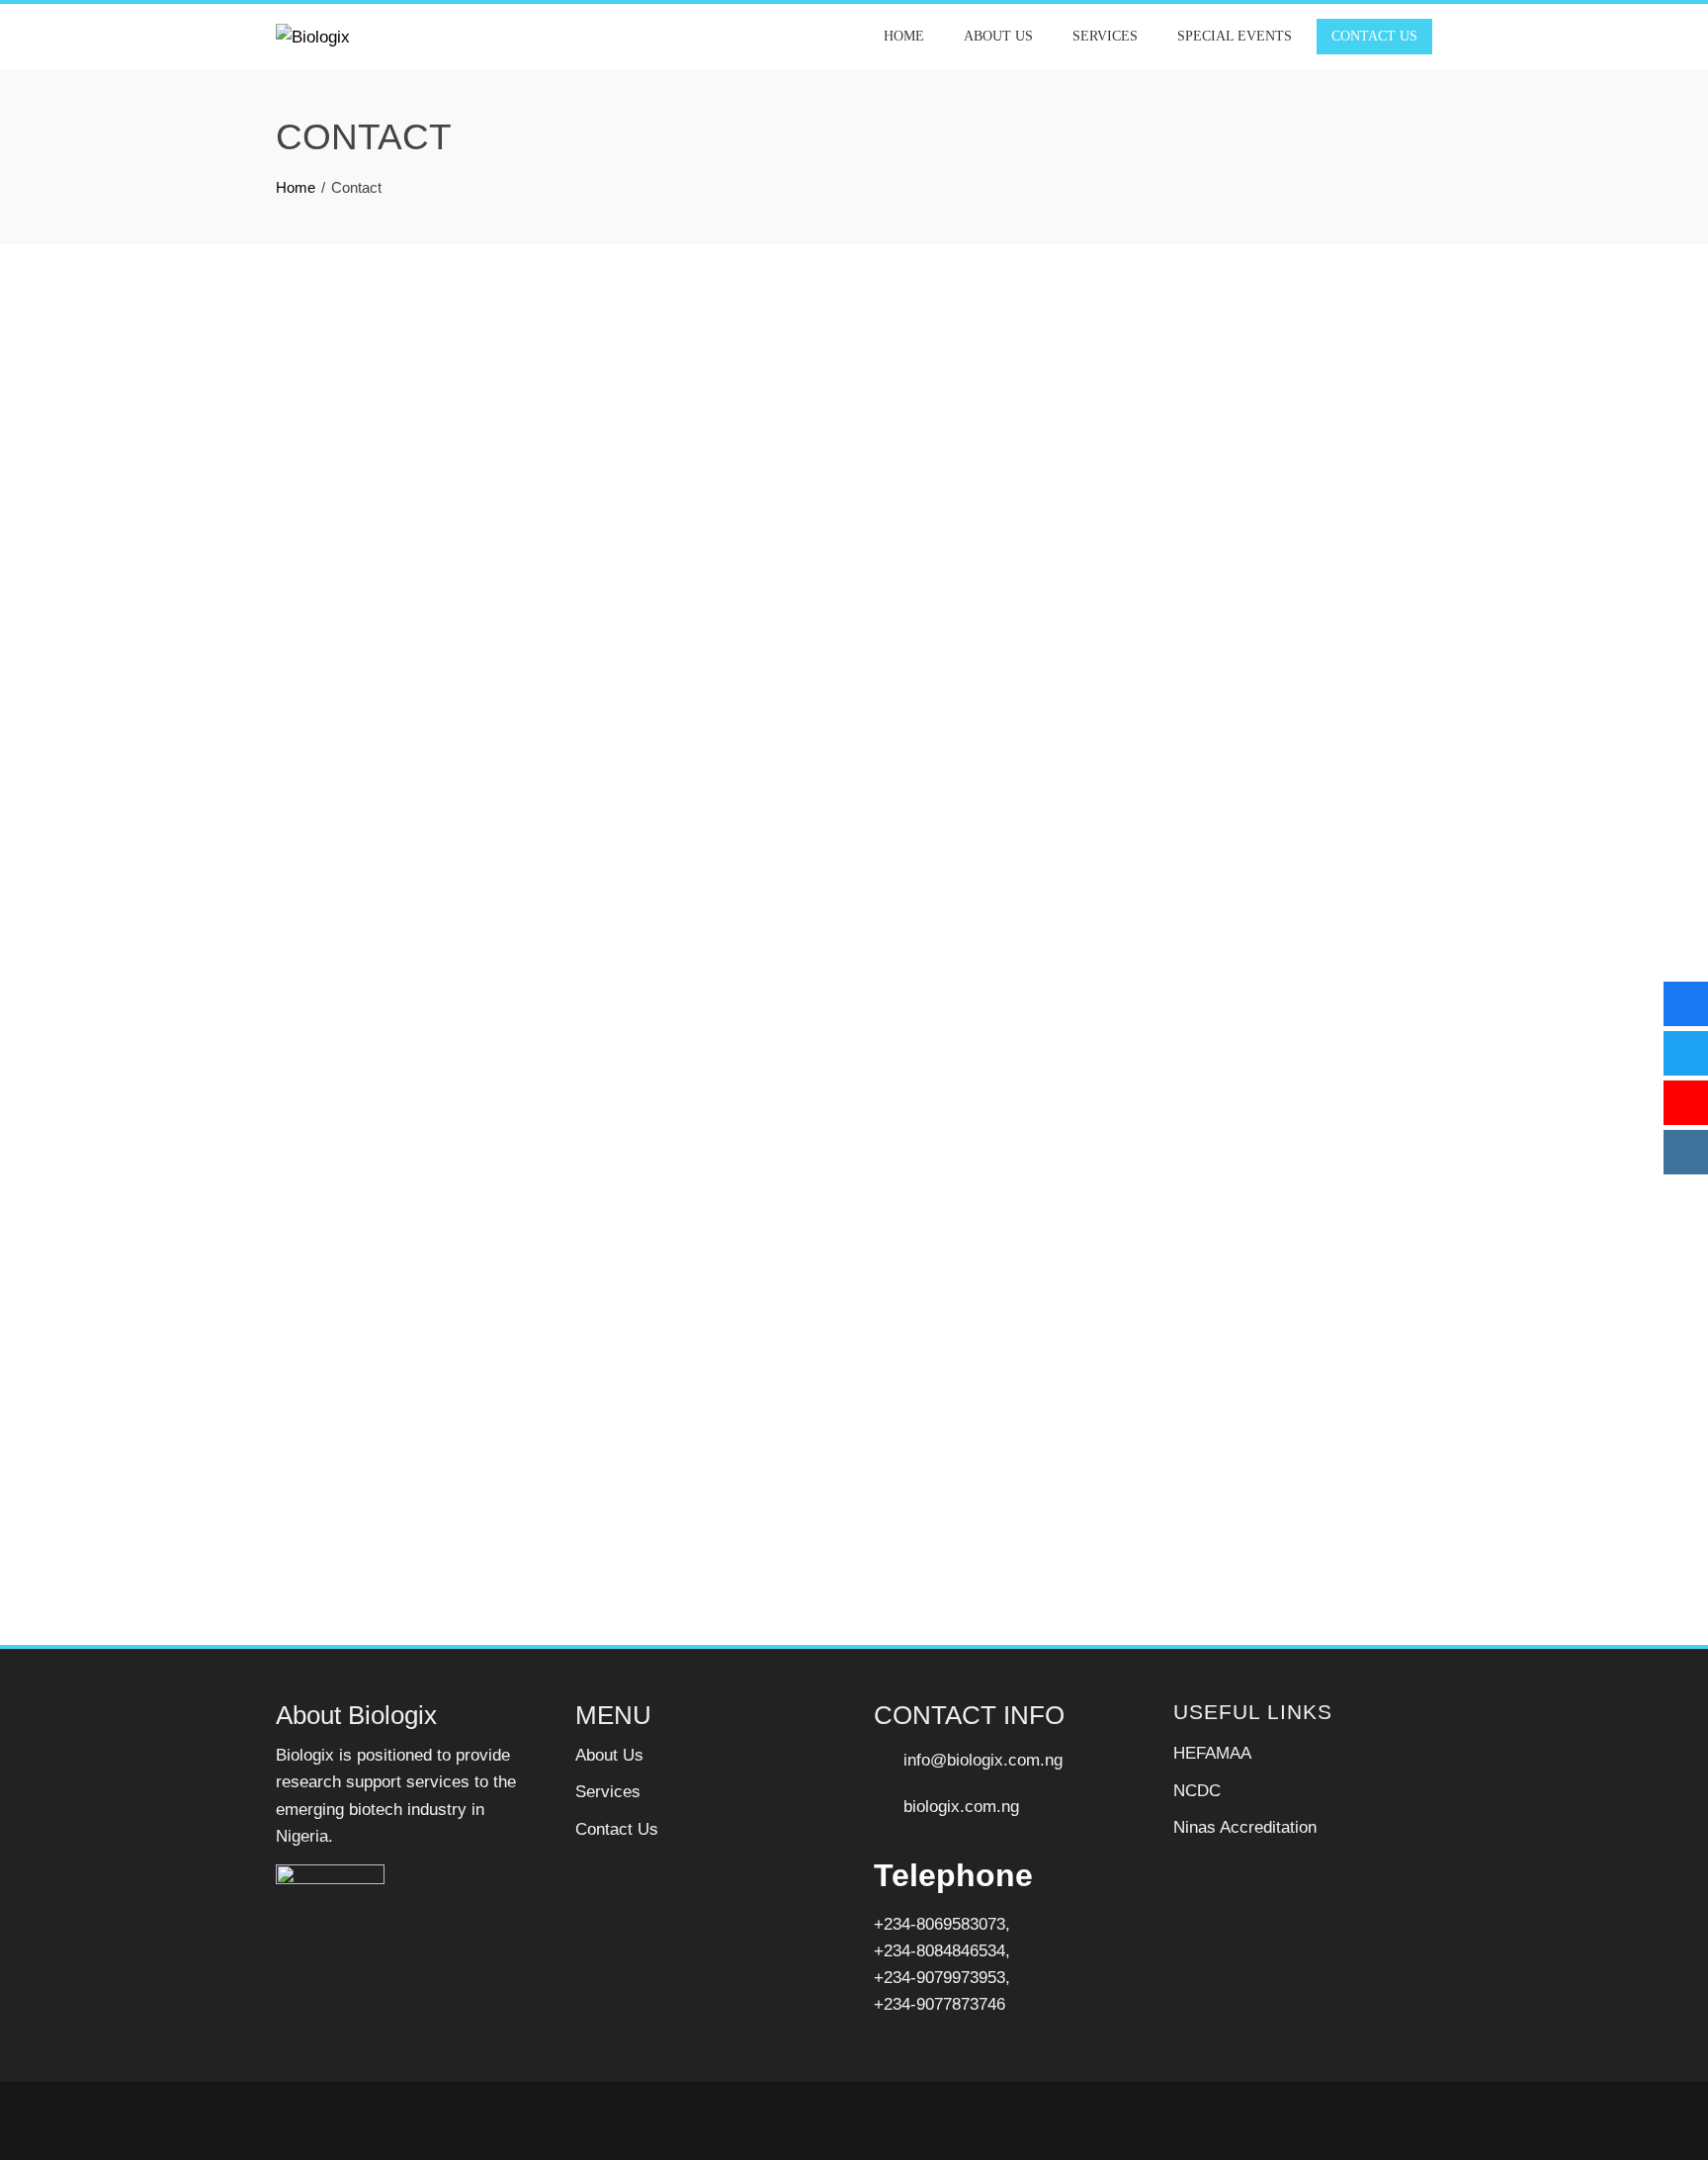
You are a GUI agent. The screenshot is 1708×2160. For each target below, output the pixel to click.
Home (904, 36)
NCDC (1197, 1791)
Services (1105, 36)
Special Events (1235, 36)
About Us (998, 36)
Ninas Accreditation (1245, 1827)
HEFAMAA (1212, 1753)
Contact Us (1374, 36)
